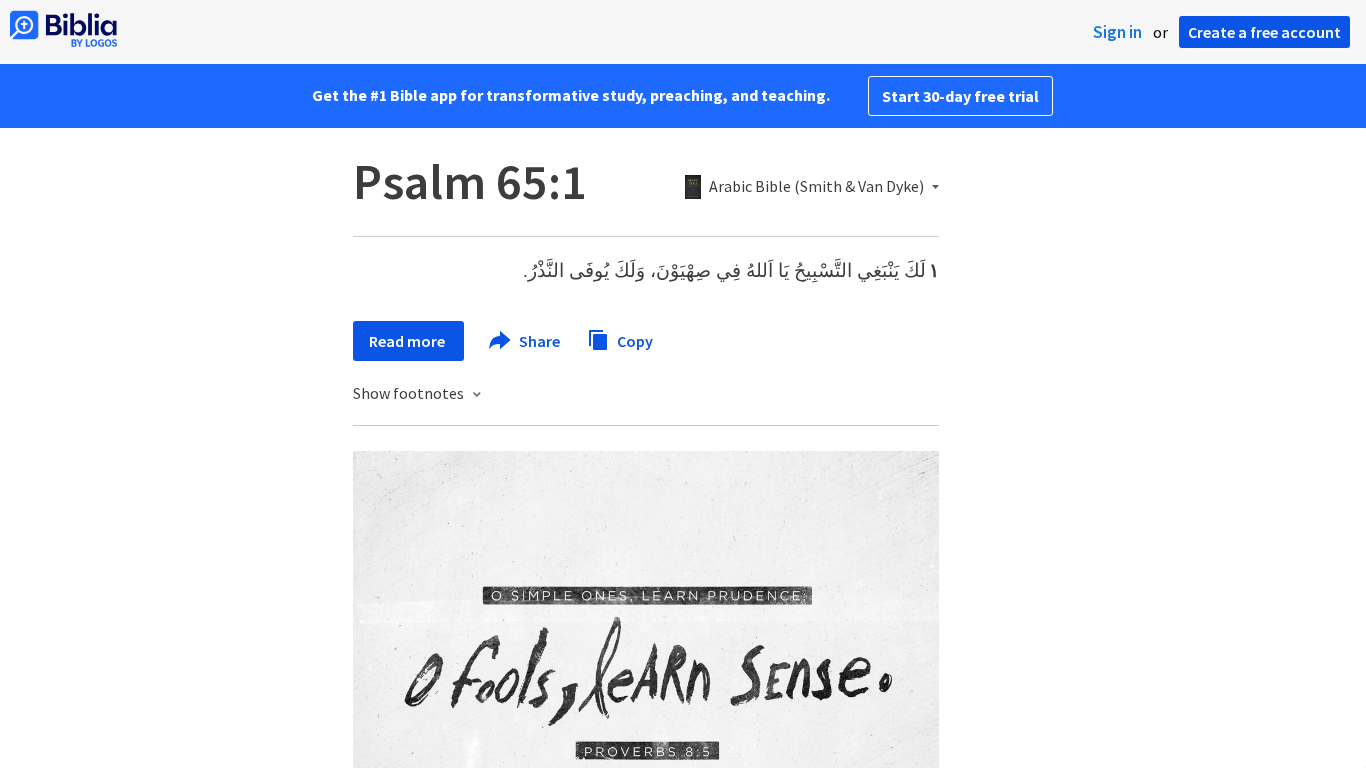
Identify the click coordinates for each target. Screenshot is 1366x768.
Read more (408, 341)
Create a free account (1264, 32)
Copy (633, 340)
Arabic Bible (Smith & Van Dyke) (816, 187)
